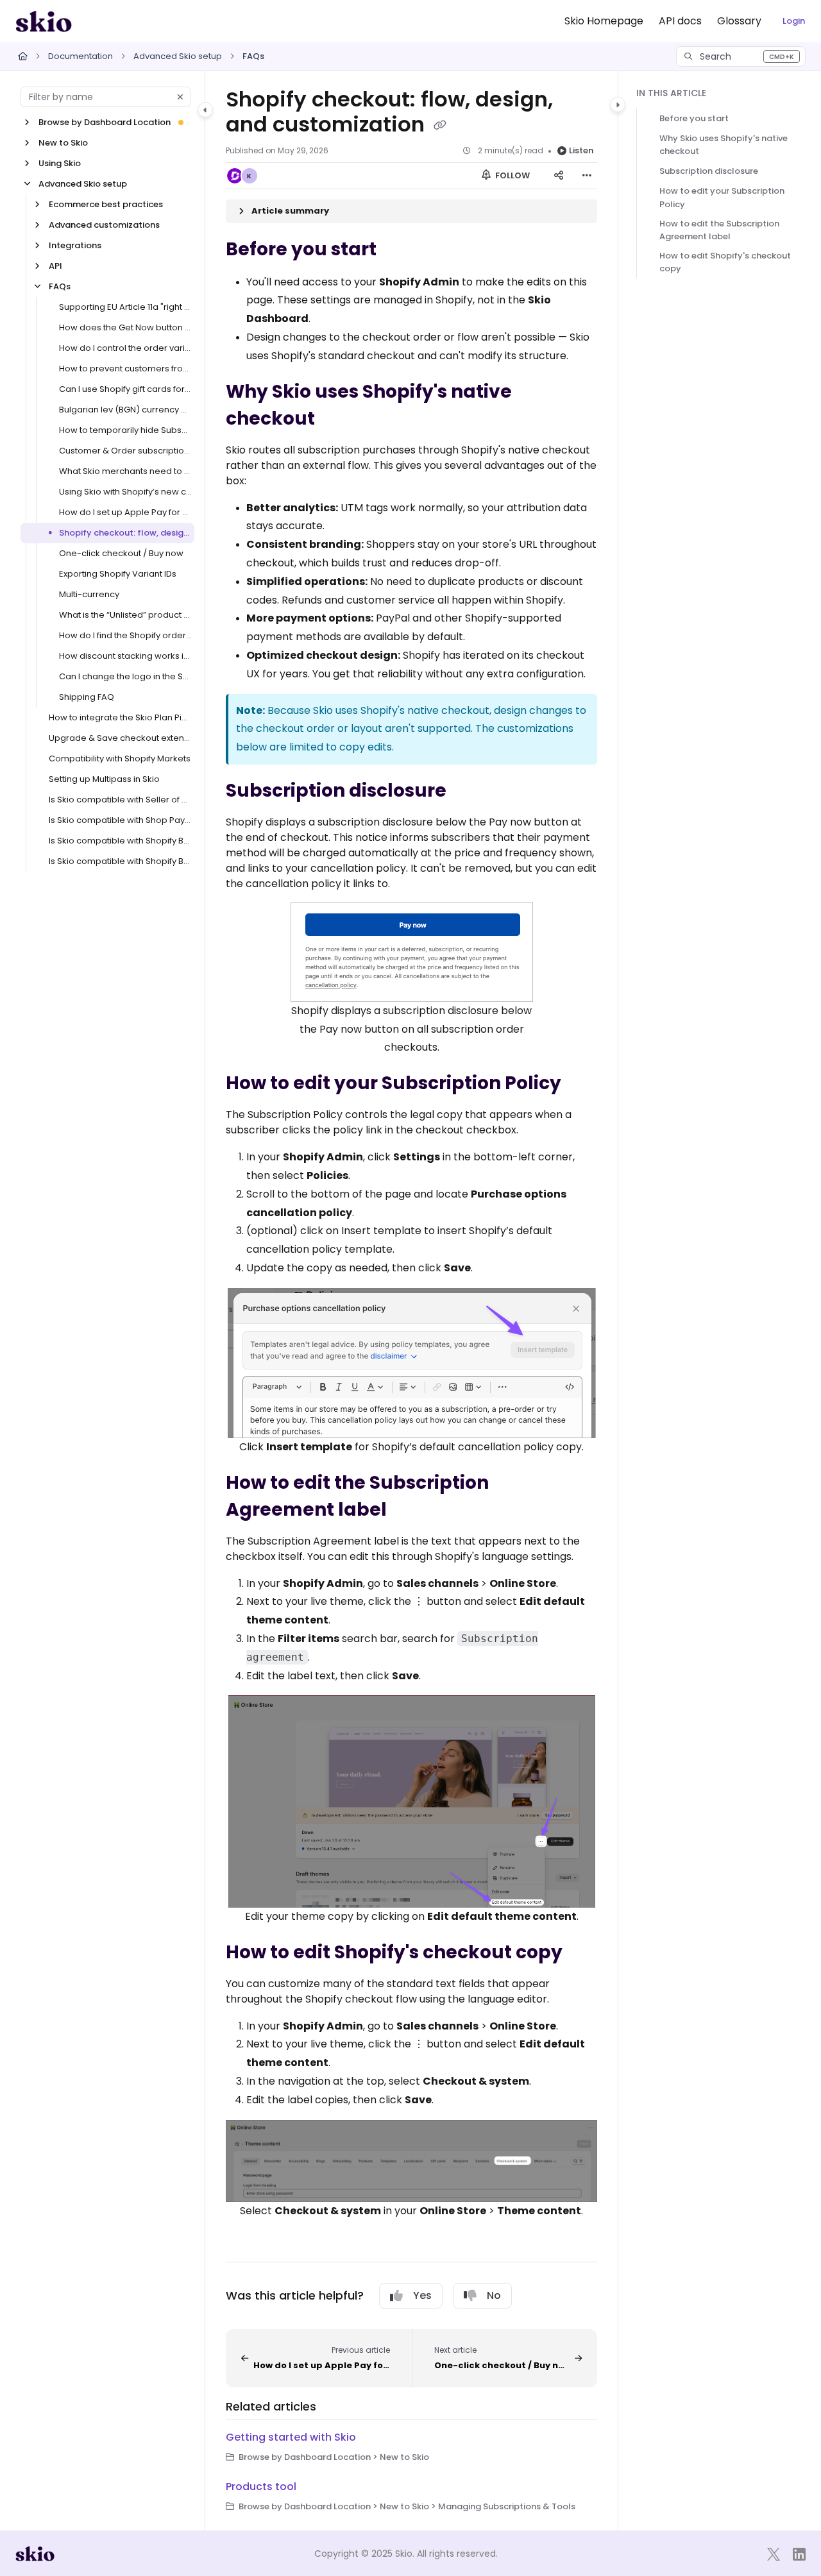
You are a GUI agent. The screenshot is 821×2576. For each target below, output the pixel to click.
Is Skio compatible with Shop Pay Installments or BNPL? (120, 820)
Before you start (694, 118)
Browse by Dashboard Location (105, 122)
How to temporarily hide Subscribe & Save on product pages (125, 430)
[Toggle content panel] (618, 105)
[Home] (44, 21)
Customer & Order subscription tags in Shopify (125, 451)
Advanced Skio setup (178, 56)
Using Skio (60, 163)
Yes (422, 2295)
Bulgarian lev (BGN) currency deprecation (125, 410)
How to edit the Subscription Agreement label (719, 230)
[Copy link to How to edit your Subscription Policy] (582, 1084)
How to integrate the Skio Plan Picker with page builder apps (120, 717)
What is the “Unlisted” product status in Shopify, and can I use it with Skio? (125, 615)
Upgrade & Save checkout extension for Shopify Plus (120, 738)
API (55, 266)
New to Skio (63, 143)
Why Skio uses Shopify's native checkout (724, 145)
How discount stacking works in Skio (125, 656)
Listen (581, 150)
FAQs (253, 56)
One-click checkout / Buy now (121, 553)
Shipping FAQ (87, 697)
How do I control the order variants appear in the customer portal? (125, 348)
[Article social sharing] (559, 176)
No (494, 2295)
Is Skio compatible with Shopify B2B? (120, 861)
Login (794, 21)
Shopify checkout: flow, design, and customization (125, 533)
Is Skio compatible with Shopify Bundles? (120, 841)
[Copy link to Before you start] (397, 250)
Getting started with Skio (291, 2437)
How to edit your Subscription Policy (722, 197)
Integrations (75, 245)
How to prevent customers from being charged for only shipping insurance (125, 369)
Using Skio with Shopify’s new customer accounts (125, 492)
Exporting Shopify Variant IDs (118, 574)
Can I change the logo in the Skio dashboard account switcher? (125, 676)
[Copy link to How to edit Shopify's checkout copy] (583, 1953)
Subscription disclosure (709, 171)
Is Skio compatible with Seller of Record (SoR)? (120, 800)
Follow (512, 175)
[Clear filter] (180, 97)
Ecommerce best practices (106, 204)
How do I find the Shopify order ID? (125, 635)
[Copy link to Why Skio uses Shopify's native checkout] (335, 419)
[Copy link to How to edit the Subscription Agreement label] (407, 1511)
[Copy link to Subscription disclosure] (467, 792)
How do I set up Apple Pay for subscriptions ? (125, 512)
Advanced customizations (104, 225)
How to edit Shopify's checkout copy (725, 262)
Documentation (80, 56)
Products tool (261, 2487)
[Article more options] (587, 176)
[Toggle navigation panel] (205, 110)
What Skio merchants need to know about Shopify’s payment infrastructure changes (125, 471)
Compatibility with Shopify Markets (120, 758)
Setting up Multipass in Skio (104, 779)
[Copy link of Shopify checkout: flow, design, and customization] (440, 126)
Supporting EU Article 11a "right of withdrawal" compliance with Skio (125, 307)
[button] (741, 56)
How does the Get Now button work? (125, 327)
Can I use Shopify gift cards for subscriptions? (125, 389)
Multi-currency (89, 594)
